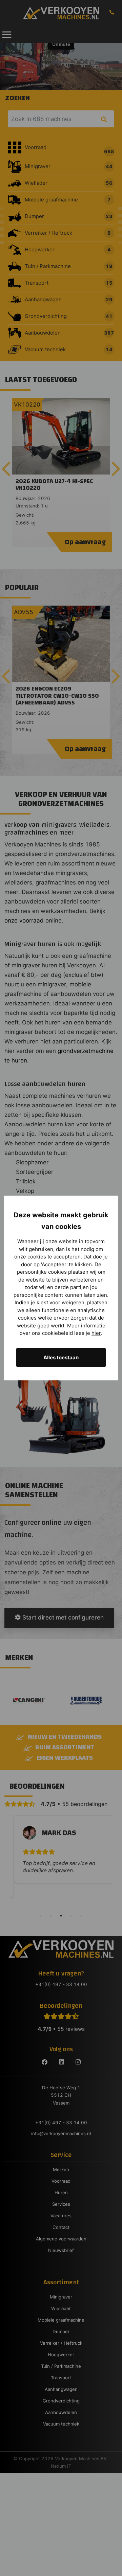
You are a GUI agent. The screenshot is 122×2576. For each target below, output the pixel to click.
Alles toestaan (61, 1357)
